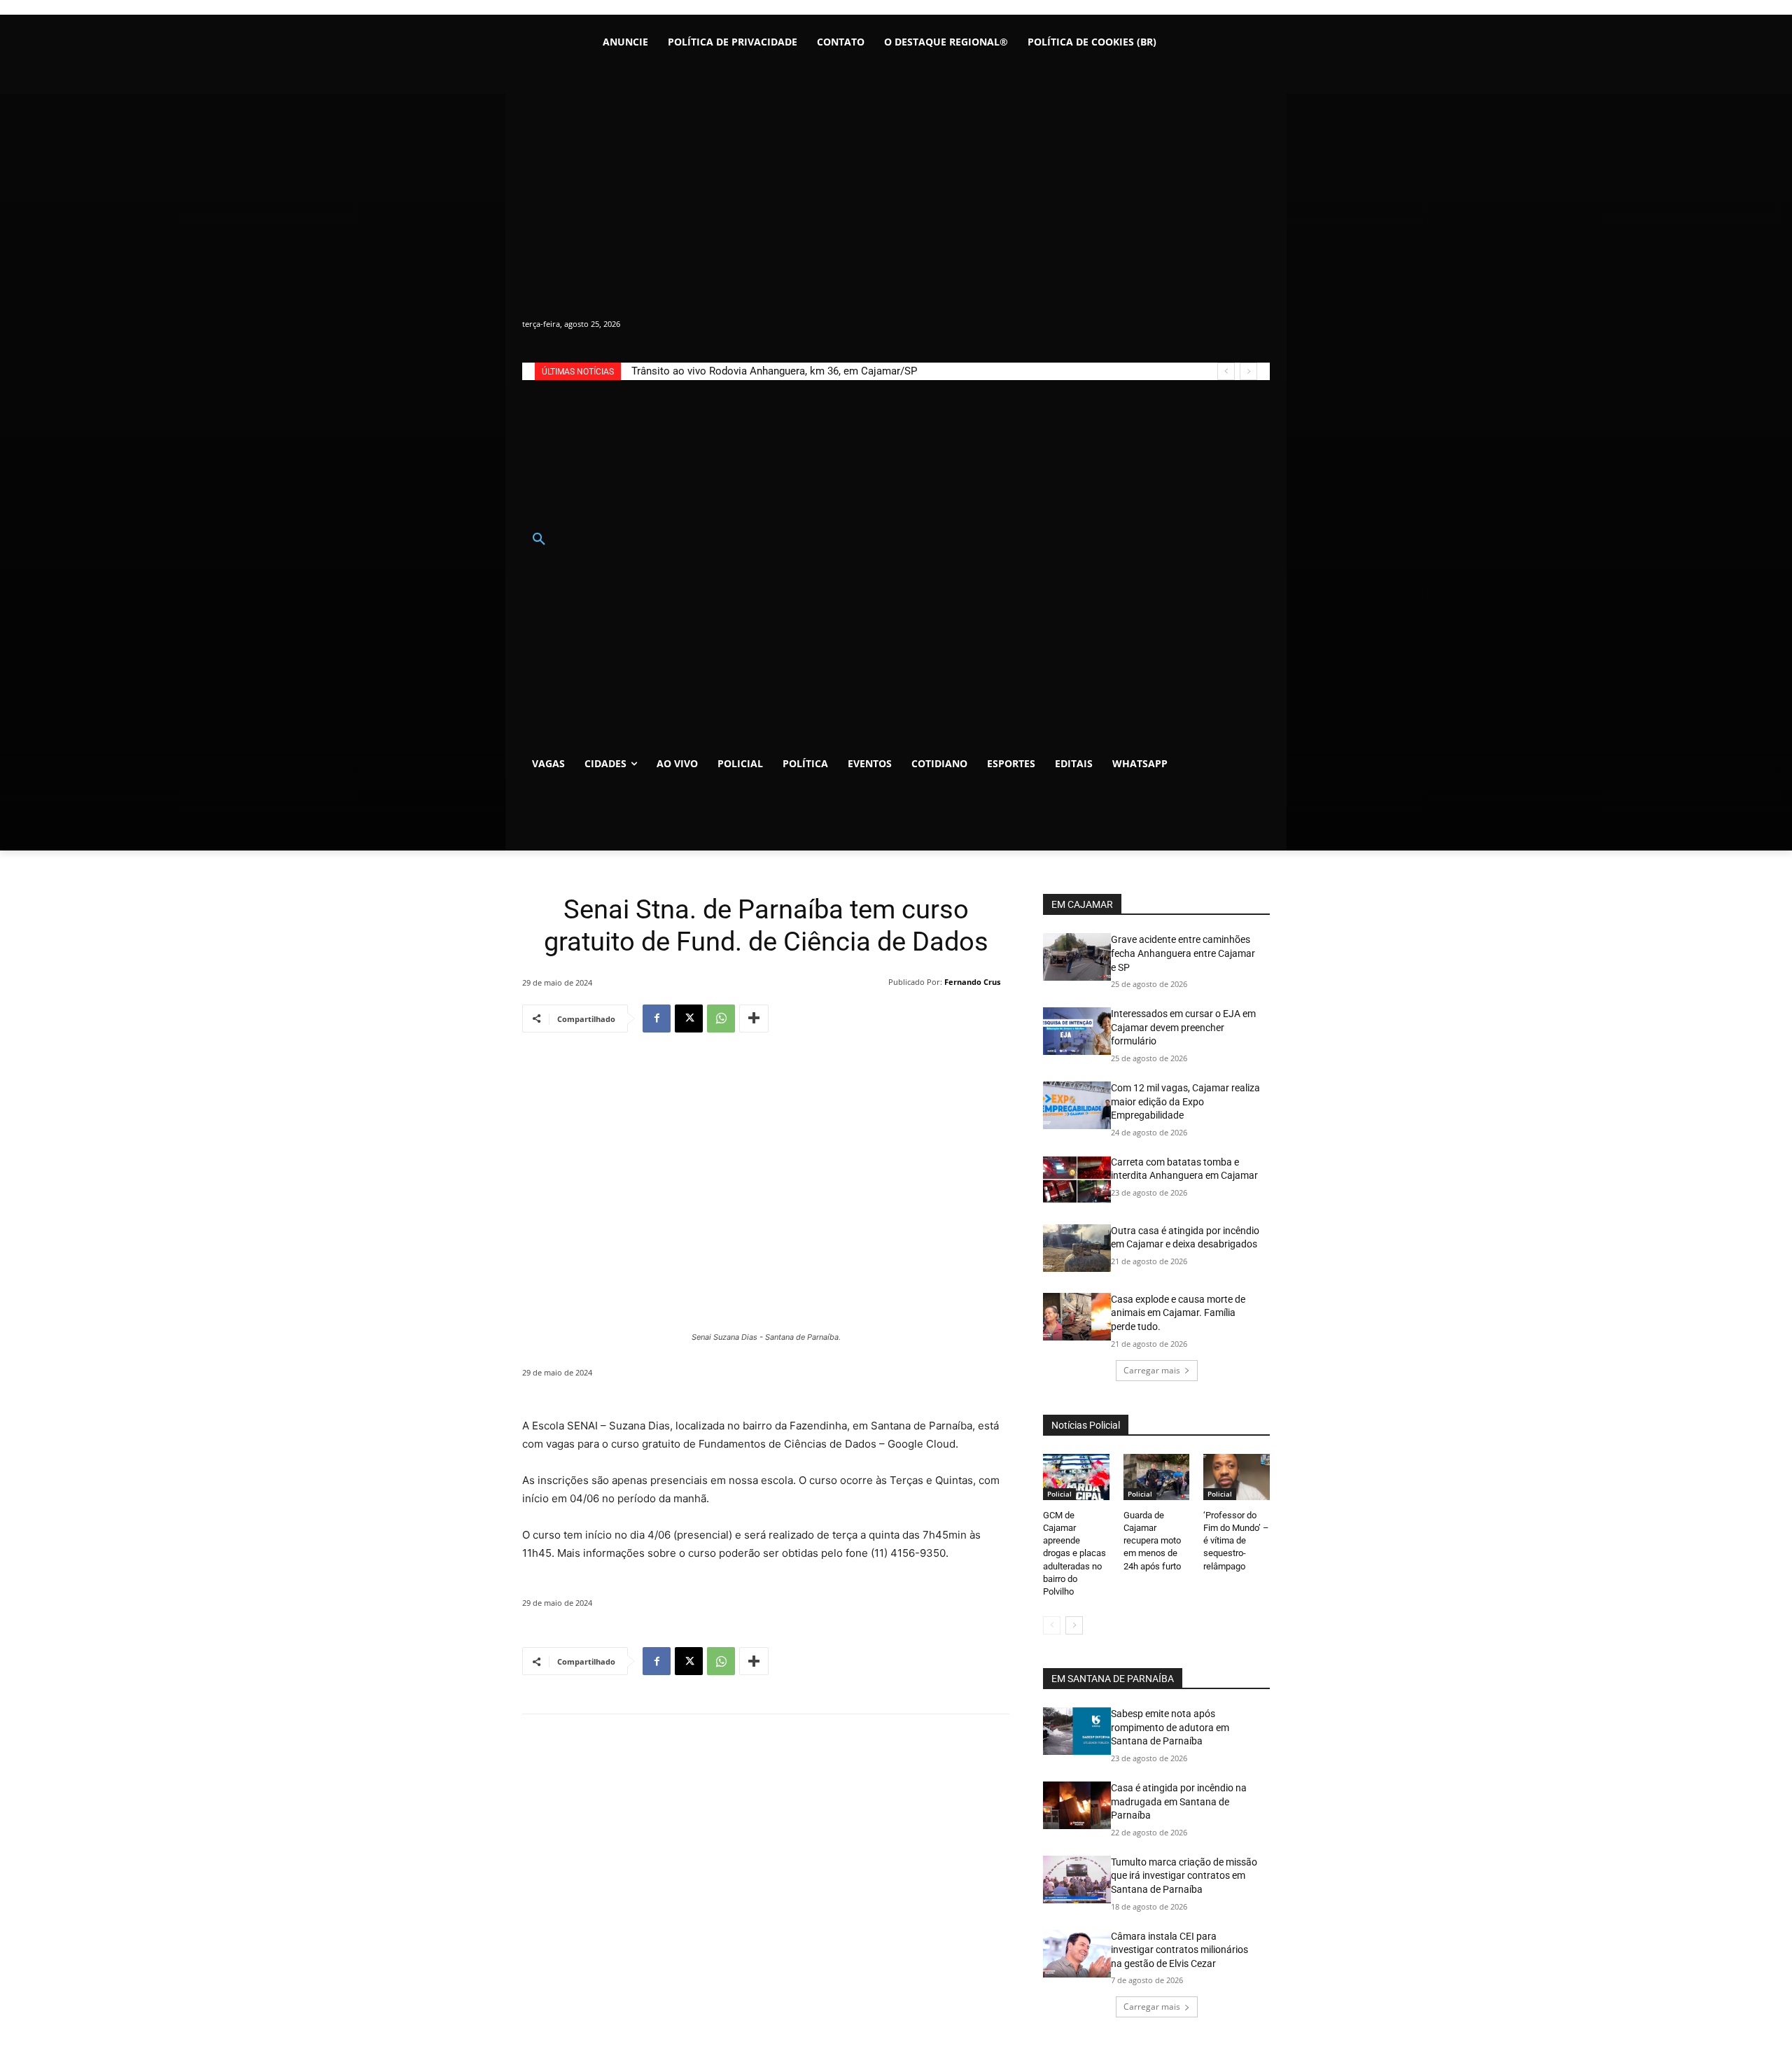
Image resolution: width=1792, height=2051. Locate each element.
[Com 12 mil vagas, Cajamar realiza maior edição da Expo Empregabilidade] (1077, 1105)
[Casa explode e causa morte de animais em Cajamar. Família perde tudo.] (1077, 1317)
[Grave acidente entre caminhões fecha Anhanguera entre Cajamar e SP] (1077, 957)
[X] (689, 1018)
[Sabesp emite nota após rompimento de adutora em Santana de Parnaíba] (1077, 1731)
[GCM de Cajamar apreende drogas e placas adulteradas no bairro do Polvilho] (1076, 1477)
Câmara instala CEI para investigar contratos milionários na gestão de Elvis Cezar (1179, 1950)
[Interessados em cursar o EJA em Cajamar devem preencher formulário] (1077, 1031)
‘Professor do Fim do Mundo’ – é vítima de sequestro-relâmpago (1236, 1541)
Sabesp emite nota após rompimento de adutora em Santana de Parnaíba (1170, 1727)
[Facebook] (657, 1018)
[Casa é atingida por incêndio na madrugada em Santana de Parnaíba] (1077, 1805)
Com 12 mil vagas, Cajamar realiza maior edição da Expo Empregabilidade (1185, 1101)
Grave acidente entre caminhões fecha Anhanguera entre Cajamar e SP (1183, 953)
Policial (1059, 1494)
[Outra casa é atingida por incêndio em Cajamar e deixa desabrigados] (1077, 1248)
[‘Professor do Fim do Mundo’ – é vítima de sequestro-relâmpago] (1237, 1477)
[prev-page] (1052, 1625)
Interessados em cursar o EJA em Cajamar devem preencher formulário (1183, 1027)
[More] (754, 1018)
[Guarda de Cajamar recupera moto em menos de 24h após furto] (1157, 1477)
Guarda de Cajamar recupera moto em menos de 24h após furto (1152, 1541)
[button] (539, 540)
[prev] (1226, 371)
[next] (1248, 371)
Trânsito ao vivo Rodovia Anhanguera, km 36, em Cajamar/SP (774, 371)
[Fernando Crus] (879, 982)
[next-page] (1074, 1625)
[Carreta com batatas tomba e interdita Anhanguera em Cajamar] (1077, 1179)
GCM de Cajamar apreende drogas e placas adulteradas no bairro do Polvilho (1074, 1553)
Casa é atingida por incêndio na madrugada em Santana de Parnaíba (1179, 1801)
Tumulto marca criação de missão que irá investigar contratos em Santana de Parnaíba (1184, 1876)
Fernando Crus (972, 982)
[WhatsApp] (721, 1018)
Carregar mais (1152, 1370)
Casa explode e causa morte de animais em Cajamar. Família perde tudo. (1178, 1313)
